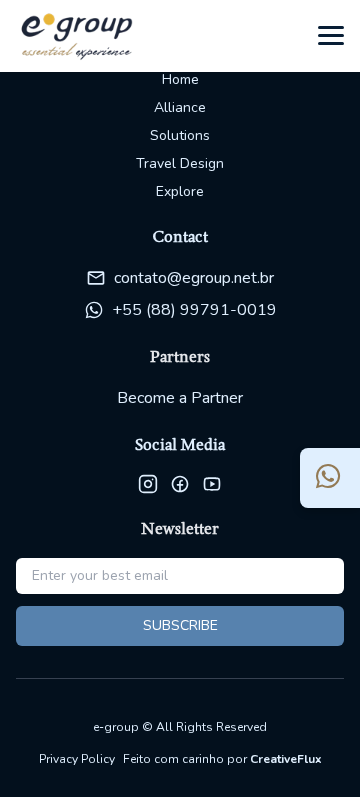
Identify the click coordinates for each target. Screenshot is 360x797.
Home (180, 79)
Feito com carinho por (222, 759)
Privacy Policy (77, 759)
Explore (180, 191)
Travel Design (180, 163)
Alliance (180, 107)
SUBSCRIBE (180, 625)
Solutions (180, 135)
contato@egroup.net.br (194, 278)
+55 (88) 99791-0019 (194, 310)
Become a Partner (180, 398)
